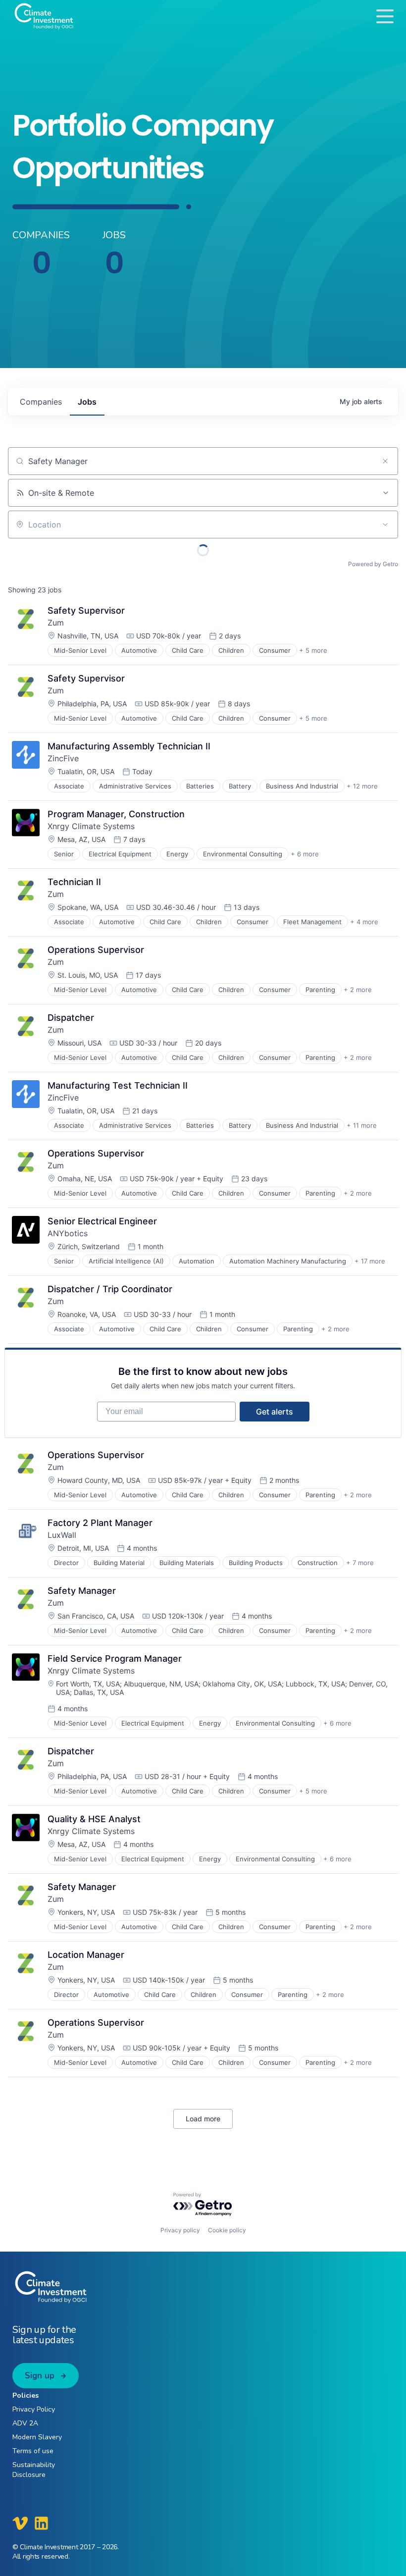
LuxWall (62, 1535)
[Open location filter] (385, 525)
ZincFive (63, 758)
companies (41, 402)
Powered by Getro (373, 564)
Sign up (40, 2376)
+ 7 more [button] (360, 1563)
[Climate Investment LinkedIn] (41, 2523)
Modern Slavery (37, 2437)
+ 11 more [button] (362, 1125)
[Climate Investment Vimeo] (20, 2523)
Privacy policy (180, 2230)
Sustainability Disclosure (34, 2470)
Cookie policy (227, 2230)
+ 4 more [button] (364, 922)
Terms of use (33, 2451)
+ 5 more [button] (313, 650)
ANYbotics (68, 1233)
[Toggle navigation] (385, 16)
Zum (56, 623)
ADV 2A (25, 2423)
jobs (87, 402)
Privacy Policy (34, 2409)
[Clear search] (385, 461)
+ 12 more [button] (362, 786)
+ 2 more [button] (358, 990)
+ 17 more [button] (370, 1261)
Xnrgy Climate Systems (91, 826)
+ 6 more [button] (305, 854)
